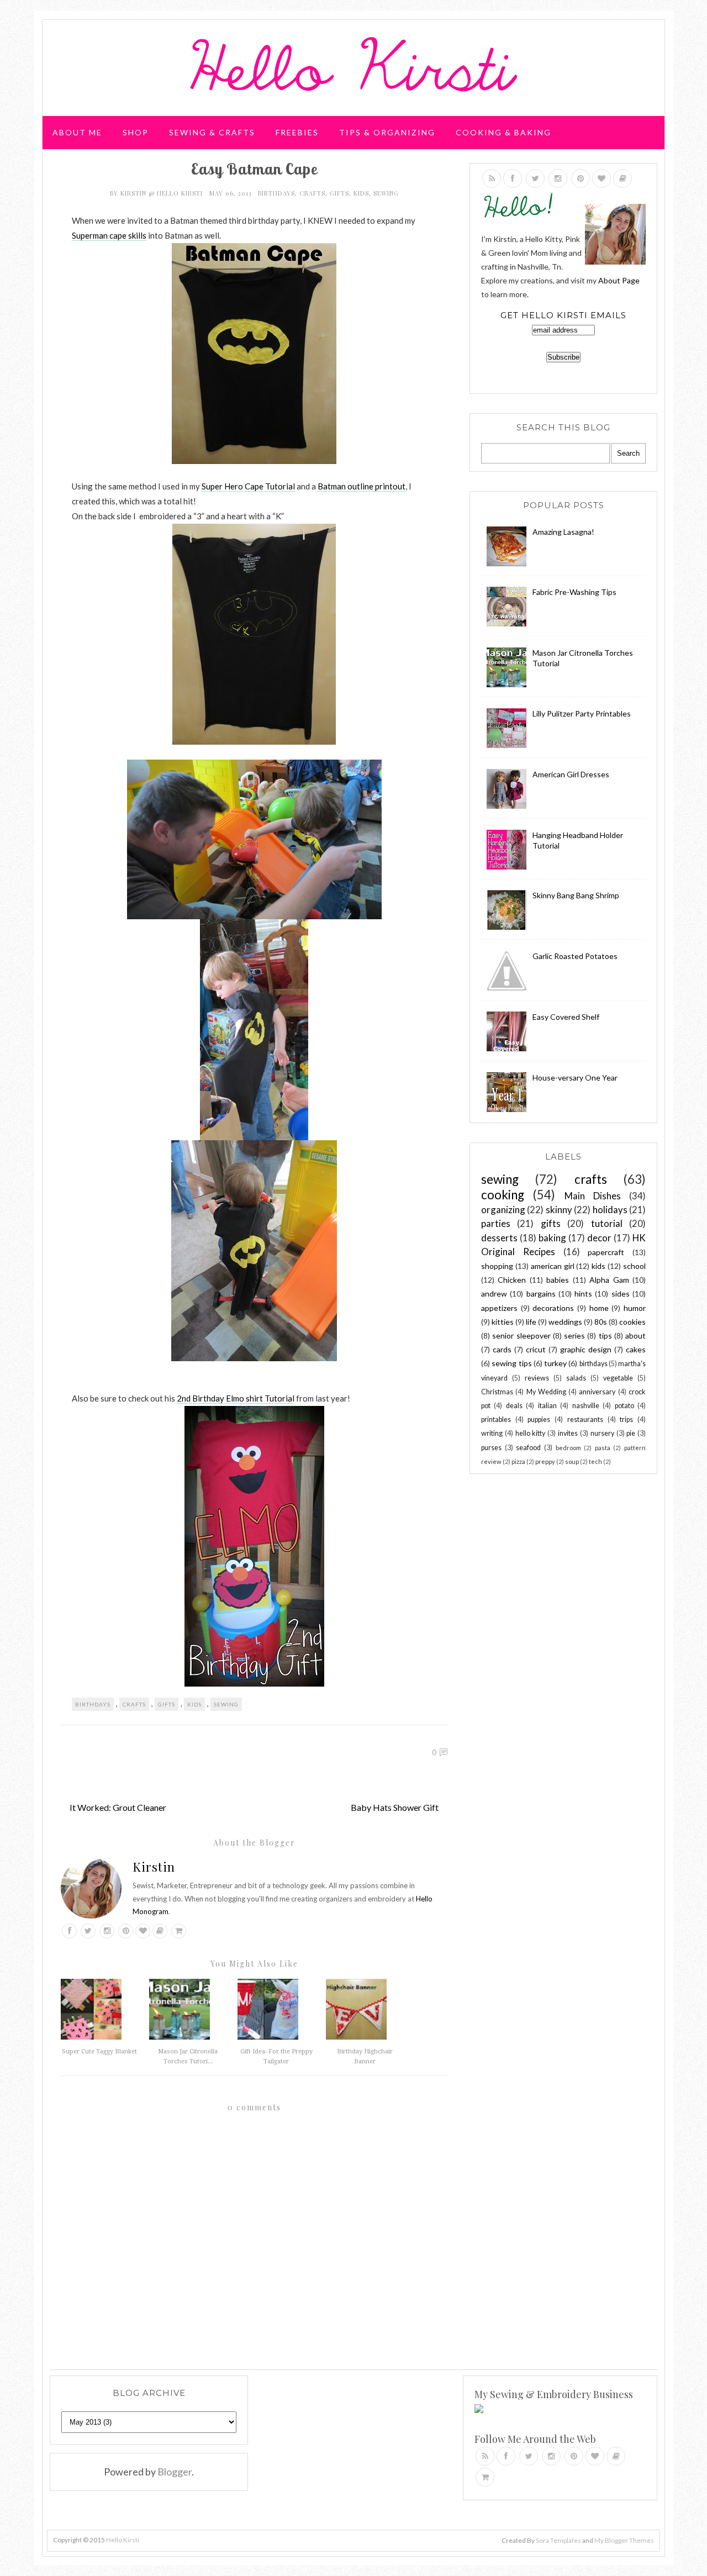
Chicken (512, 1280)
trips (626, 1419)
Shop (136, 132)
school (634, 1266)
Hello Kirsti (123, 2540)
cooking (503, 1195)
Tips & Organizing (387, 132)
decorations (553, 1308)
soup (572, 1461)
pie (631, 1433)
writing (492, 1433)
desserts (499, 1238)
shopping (497, 1266)
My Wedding (546, 1392)
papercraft (606, 1252)
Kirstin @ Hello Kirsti (163, 193)
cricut (536, 1349)
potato (624, 1406)
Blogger (175, 2472)
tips (605, 1336)
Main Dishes (593, 1196)
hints (583, 1294)
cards (502, 1349)
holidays (610, 1210)
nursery (602, 1433)
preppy (545, 1461)
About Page (619, 280)
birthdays (276, 193)
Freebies (297, 132)
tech (595, 1461)
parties (496, 1223)
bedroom (568, 1448)
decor (599, 1238)
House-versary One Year (575, 1078)
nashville (586, 1406)
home (599, 1308)
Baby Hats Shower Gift (395, 1807)
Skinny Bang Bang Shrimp (576, 895)
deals (514, 1406)
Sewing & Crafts (212, 132)
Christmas (497, 1392)
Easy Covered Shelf (566, 1017)
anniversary (597, 1392)
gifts (339, 193)
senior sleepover (521, 1336)
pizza (518, 1461)
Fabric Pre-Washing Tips (574, 592)
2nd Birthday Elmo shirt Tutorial (236, 1398)
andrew (494, 1294)
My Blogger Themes (624, 2540)
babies (558, 1280)
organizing (503, 1210)
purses (491, 1448)
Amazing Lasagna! (563, 532)
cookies (632, 1322)
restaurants (585, 1419)
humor (635, 1308)
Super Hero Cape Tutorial (248, 486)
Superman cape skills (109, 235)
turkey (555, 1363)
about (635, 1336)
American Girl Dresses (571, 774)
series (574, 1336)
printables (496, 1419)
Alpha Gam (609, 1280)
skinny (559, 1210)
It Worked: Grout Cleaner (118, 1807)
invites (568, 1433)
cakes (636, 1349)
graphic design (586, 1349)
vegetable (618, 1378)
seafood (528, 1448)
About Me (77, 132)
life (531, 1322)
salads (576, 1378)
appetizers (499, 1308)
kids (361, 193)
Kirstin (154, 1867)
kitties (503, 1322)
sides (621, 1294)
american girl (553, 1266)
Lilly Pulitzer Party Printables (582, 713)
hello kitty (531, 1433)
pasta (603, 1448)
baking (552, 1238)
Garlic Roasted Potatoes (575, 956)
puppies (539, 1419)
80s (601, 1322)
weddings (565, 1322)
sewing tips (511, 1363)
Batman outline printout (362, 486)
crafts (312, 193)
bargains (541, 1294)
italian (547, 1406)
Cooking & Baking (503, 132)
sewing (386, 193)
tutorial (607, 1223)
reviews (537, 1378)
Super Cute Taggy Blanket (99, 2051)
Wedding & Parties (101, 174)
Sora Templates (558, 2540)
